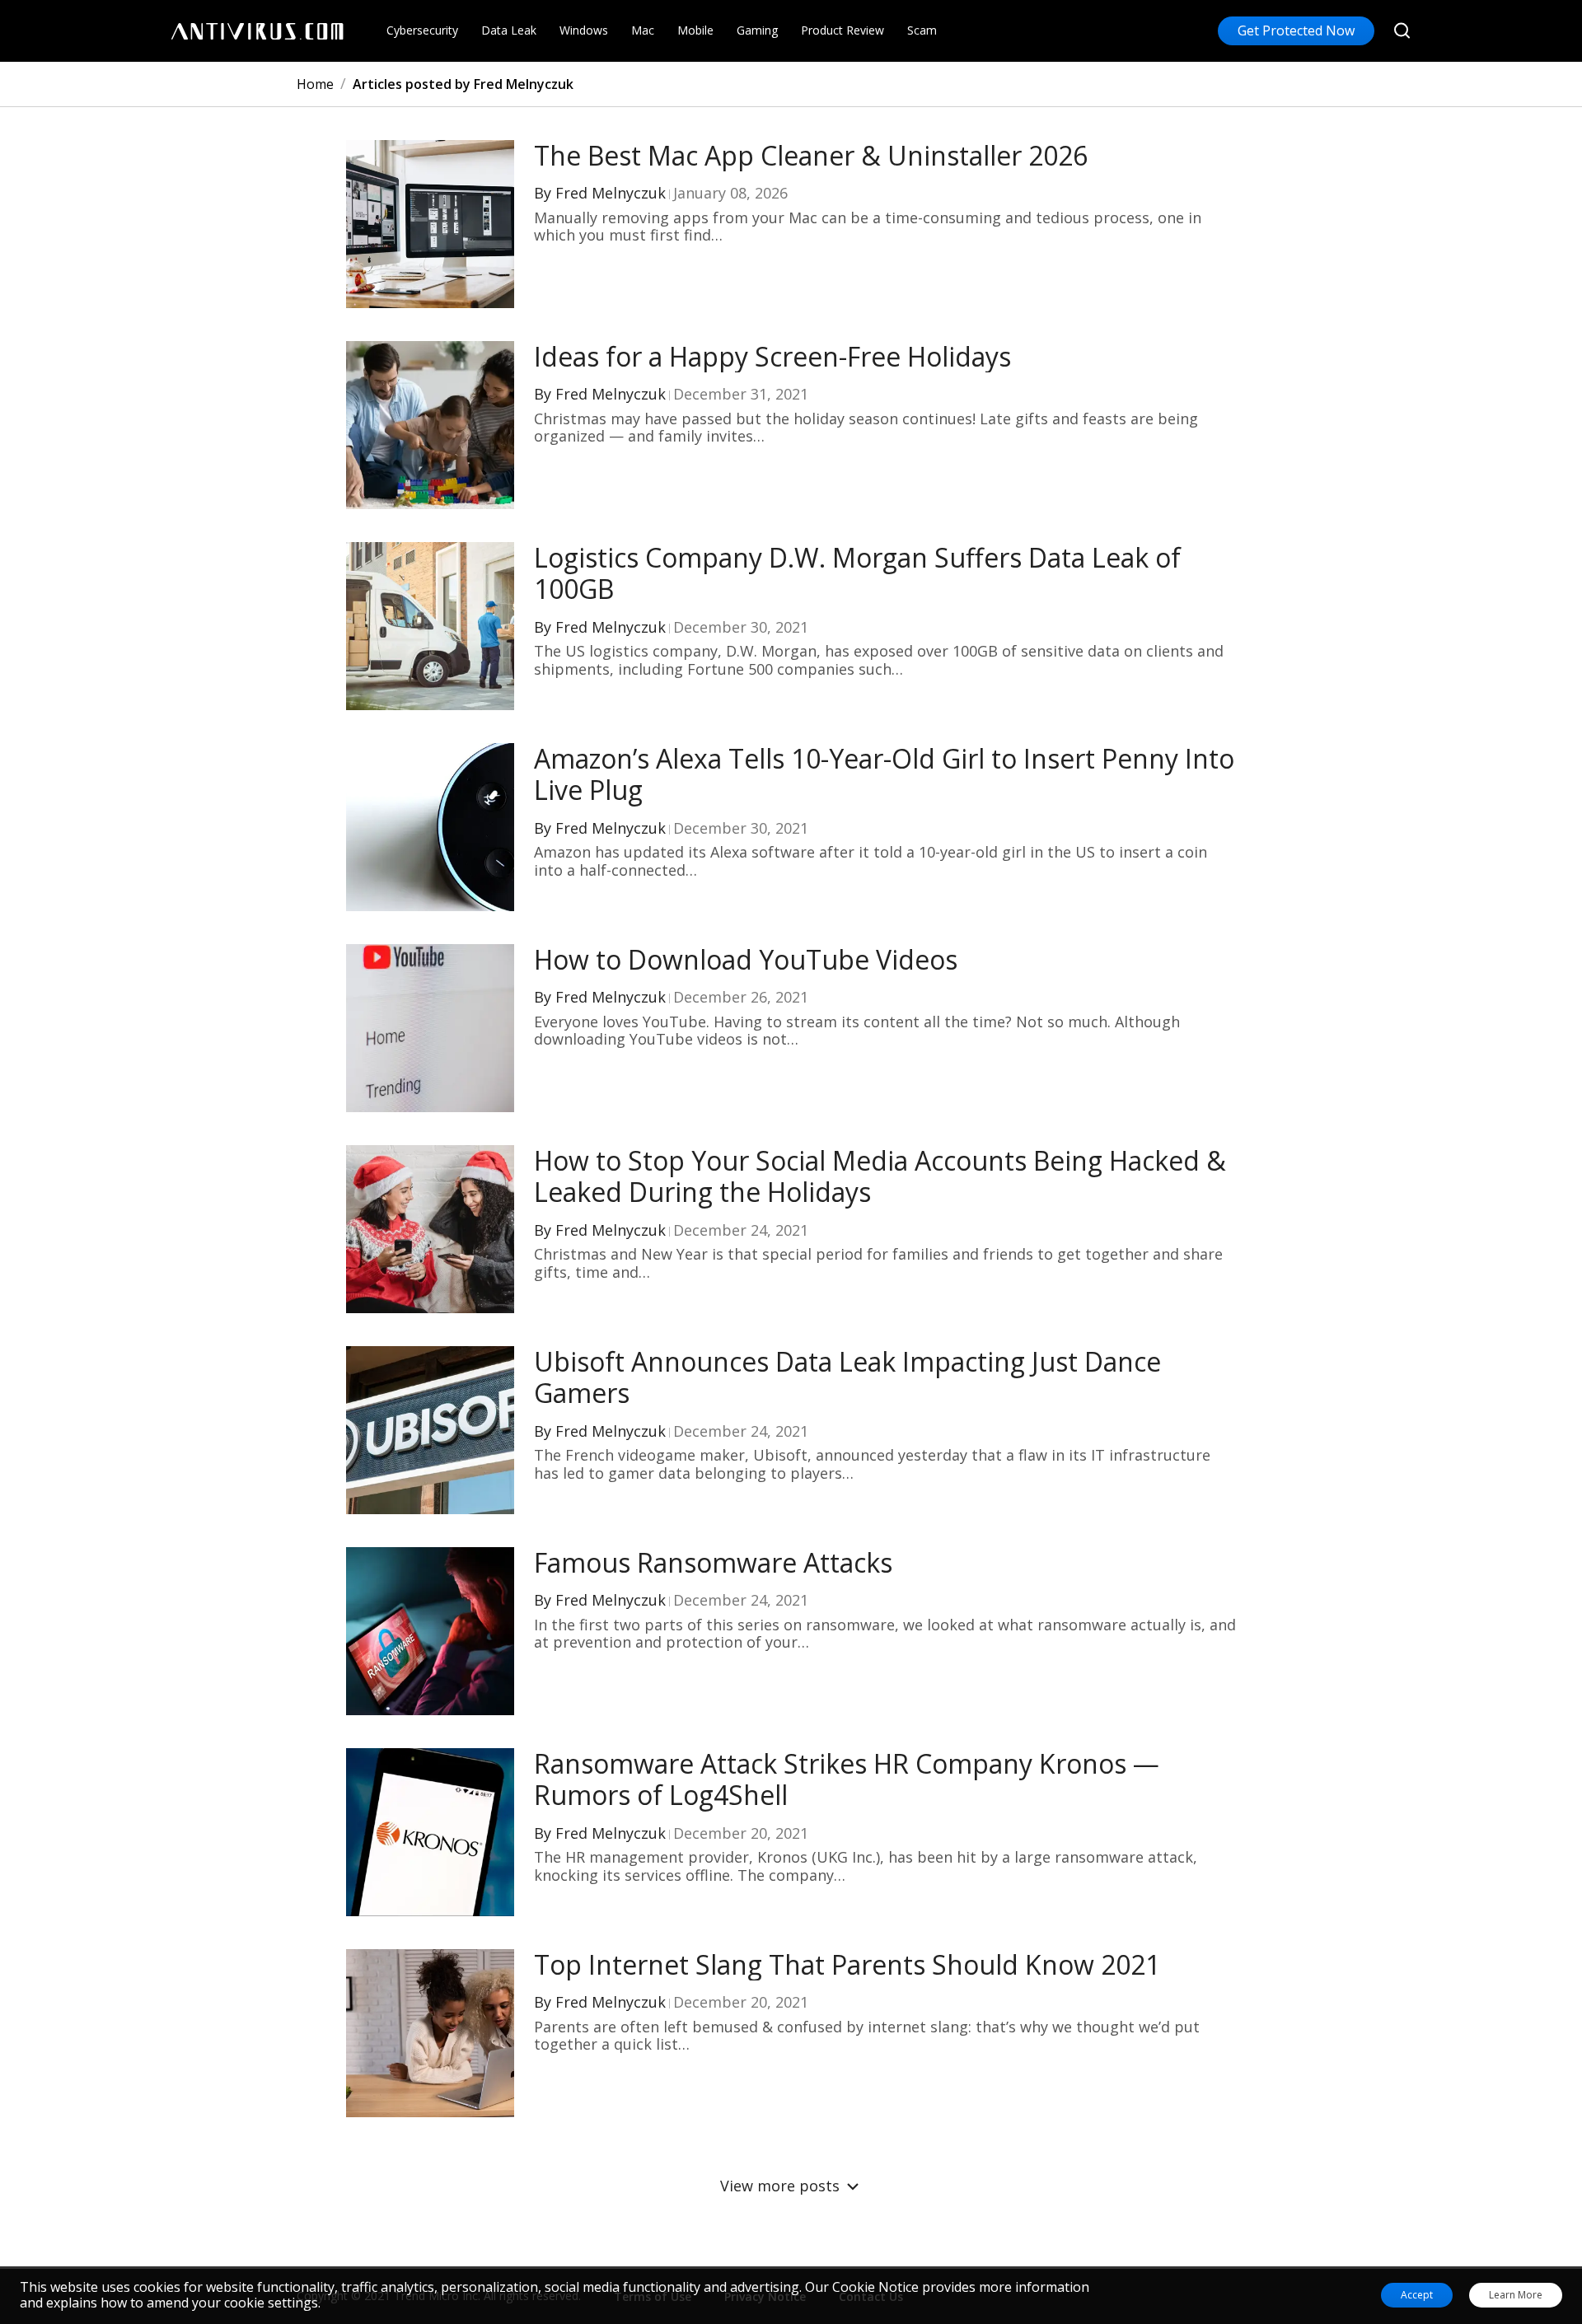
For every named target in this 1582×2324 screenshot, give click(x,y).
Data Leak (509, 30)
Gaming (757, 30)
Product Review (842, 30)
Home (315, 84)
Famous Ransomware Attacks (713, 1563)
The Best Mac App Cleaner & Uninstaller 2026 (811, 156)
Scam (922, 30)
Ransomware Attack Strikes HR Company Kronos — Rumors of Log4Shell (847, 1780)
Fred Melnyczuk (611, 193)
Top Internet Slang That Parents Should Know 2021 (847, 1965)
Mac (643, 30)
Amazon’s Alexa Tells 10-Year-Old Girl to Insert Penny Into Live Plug (884, 775)
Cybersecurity (422, 30)
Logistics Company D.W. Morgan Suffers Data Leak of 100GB (857, 574)
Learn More (1516, 2295)
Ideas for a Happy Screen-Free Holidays (772, 357)
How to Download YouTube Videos (746, 960)
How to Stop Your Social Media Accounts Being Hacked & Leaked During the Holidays (880, 1177)
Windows (584, 30)
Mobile (695, 30)
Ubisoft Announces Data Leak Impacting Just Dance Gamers (847, 1378)
